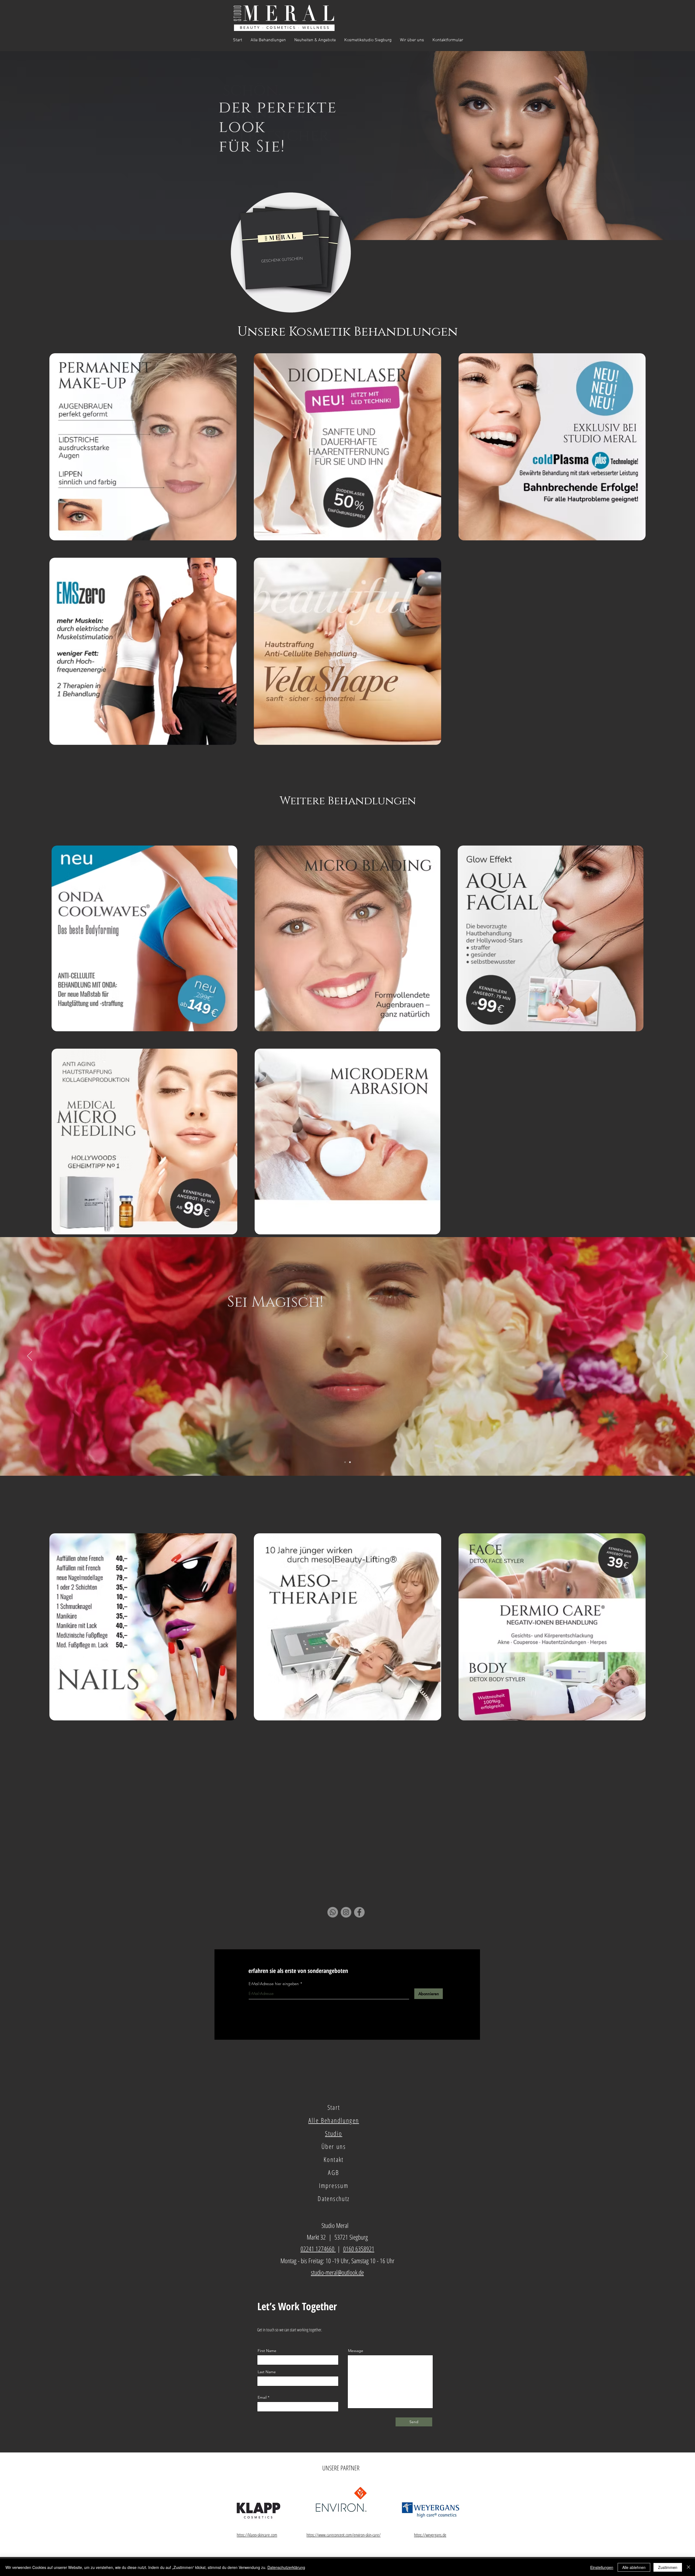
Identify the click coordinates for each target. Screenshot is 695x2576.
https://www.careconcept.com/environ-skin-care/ (344, 2535)
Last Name (267, 2372)
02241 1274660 (318, 2249)
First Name (267, 2351)
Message (356, 2351)
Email (262, 2397)
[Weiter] (665, 1356)
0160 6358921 (359, 2249)
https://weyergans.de (430, 2535)
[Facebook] (359, 1912)
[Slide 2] (345, 1462)
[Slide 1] (350, 1462)
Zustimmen (668, 2567)
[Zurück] (30, 1356)
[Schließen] (688, 2567)
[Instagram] (346, 1912)
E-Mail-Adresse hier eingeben (274, 1984)
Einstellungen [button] (602, 2567)
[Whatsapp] (333, 1912)
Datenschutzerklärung (286, 2567)
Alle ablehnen (634, 2567)
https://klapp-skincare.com (257, 2535)
